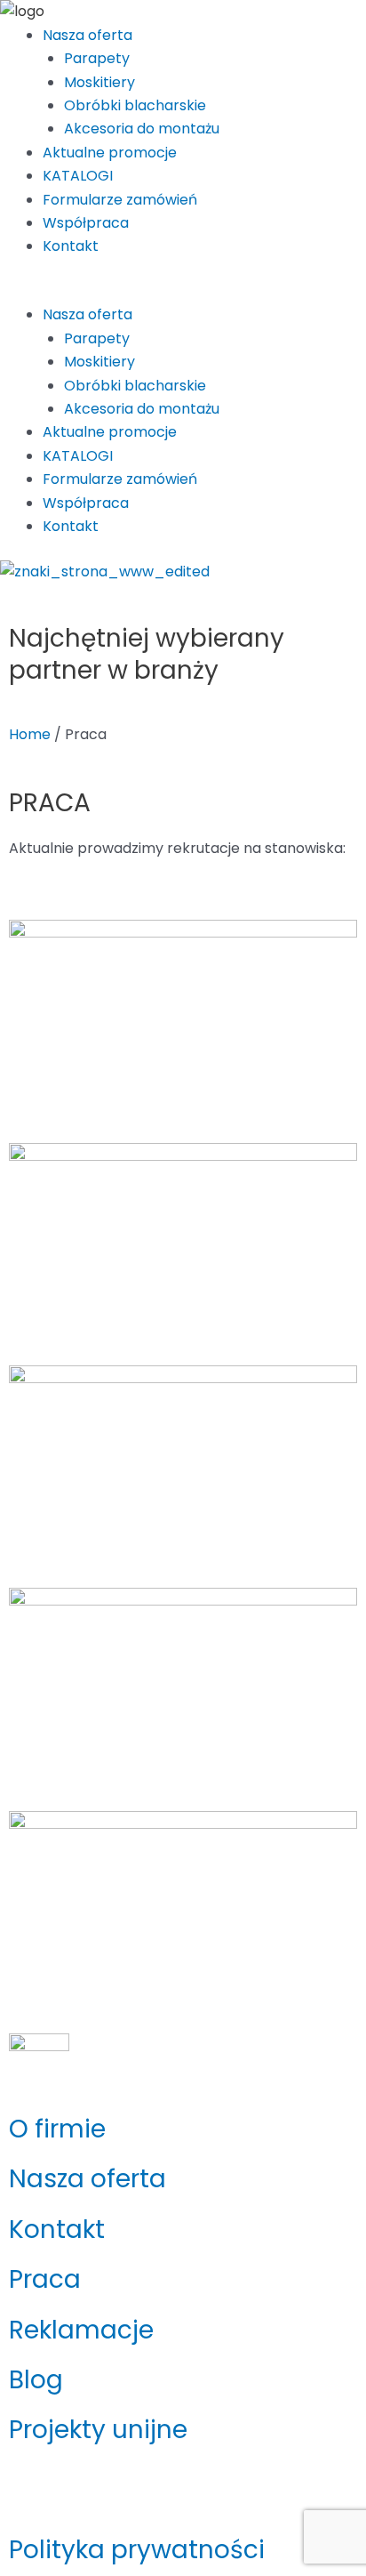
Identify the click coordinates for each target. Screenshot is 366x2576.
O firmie (57, 2129)
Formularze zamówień (120, 200)
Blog (36, 2380)
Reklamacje (81, 2330)
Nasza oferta (88, 35)
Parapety (97, 58)
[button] (183, 292)
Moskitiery (99, 82)
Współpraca (86, 223)
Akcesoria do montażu (142, 129)
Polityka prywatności (137, 2550)
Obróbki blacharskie (135, 105)
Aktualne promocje (110, 153)
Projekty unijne (98, 2430)
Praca (45, 2279)
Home (30, 734)
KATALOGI (78, 176)
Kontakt (71, 246)
